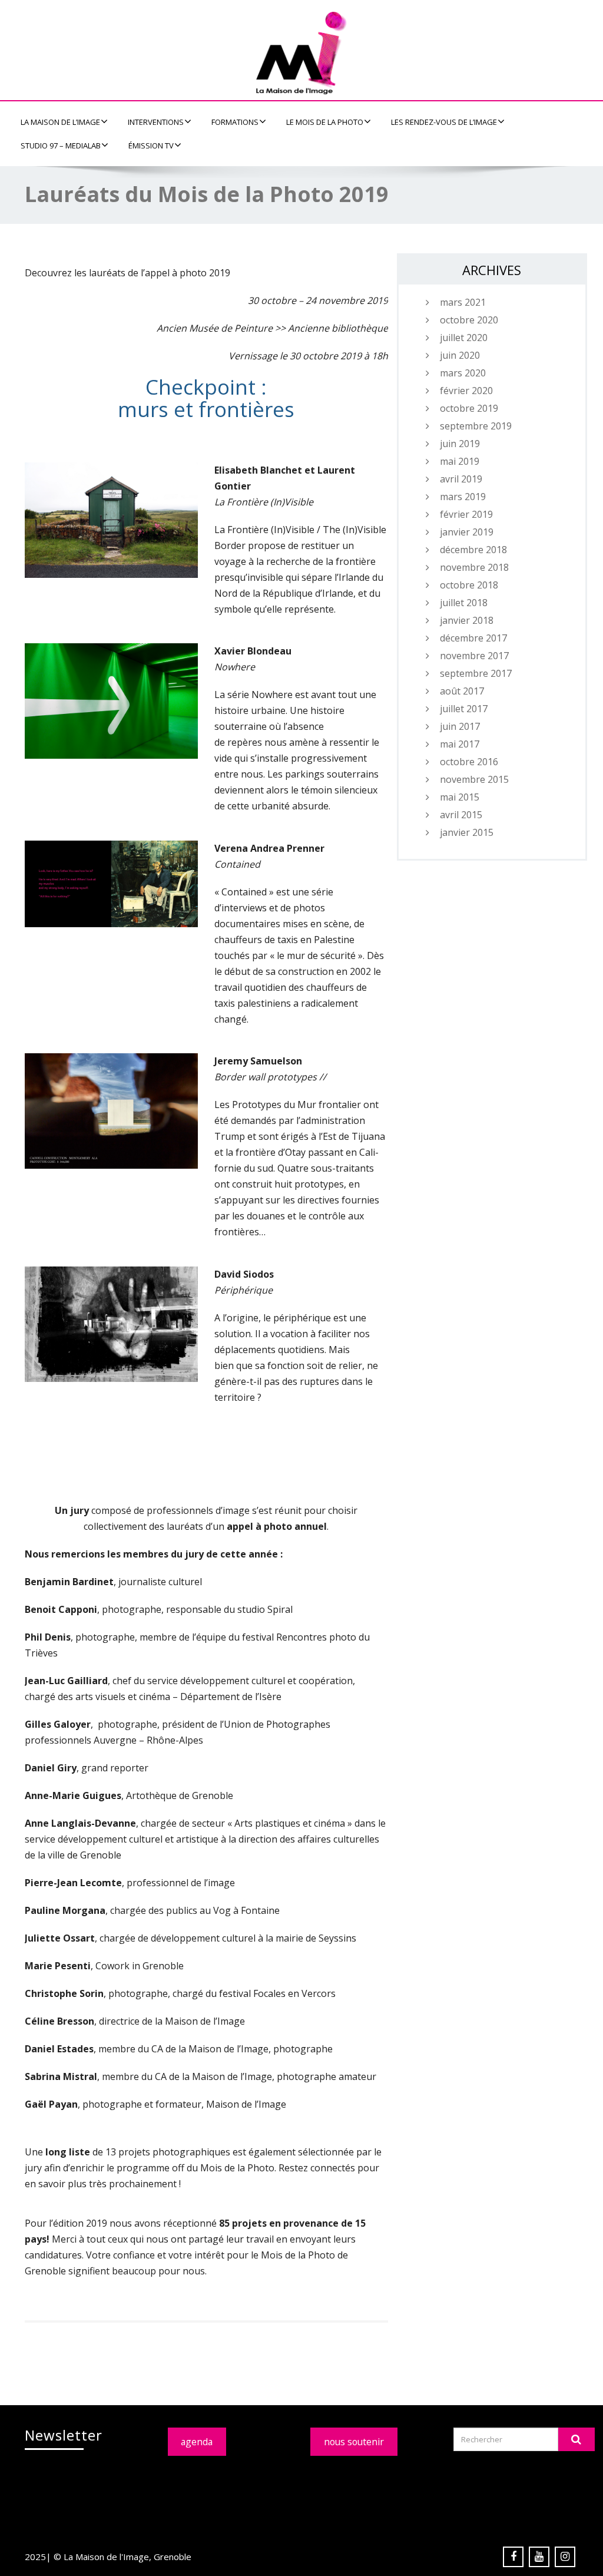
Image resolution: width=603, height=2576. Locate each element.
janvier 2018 (467, 620)
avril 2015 (461, 815)
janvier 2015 (467, 832)
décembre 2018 (473, 550)
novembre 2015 (474, 779)
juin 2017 (460, 726)
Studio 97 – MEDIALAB (61, 146)
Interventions (156, 122)
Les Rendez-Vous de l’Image (444, 122)
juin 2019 (460, 444)
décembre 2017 (473, 638)
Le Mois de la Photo (325, 122)
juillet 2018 (464, 603)
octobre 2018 (469, 585)
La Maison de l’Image (60, 122)
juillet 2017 (464, 709)
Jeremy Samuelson (258, 1061)
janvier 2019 (467, 532)
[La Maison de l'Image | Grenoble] (301, 53)
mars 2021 (463, 302)
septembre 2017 (476, 673)
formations (235, 122)
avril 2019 (461, 479)
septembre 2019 (476, 426)
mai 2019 (460, 461)
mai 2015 (460, 797)
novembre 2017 (474, 656)
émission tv (151, 146)
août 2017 (462, 691)
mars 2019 (463, 497)
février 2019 (466, 514)
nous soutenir (354, 2442)
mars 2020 (463, 373)
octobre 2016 (469, 762)
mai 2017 (460, 744)
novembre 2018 (474, 567)
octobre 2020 (469, 320)
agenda (197, 2442)
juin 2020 (460, 355)
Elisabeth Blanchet (258, 470)
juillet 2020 (464, 338)
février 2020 (466, 391)
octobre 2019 (469, 408)
